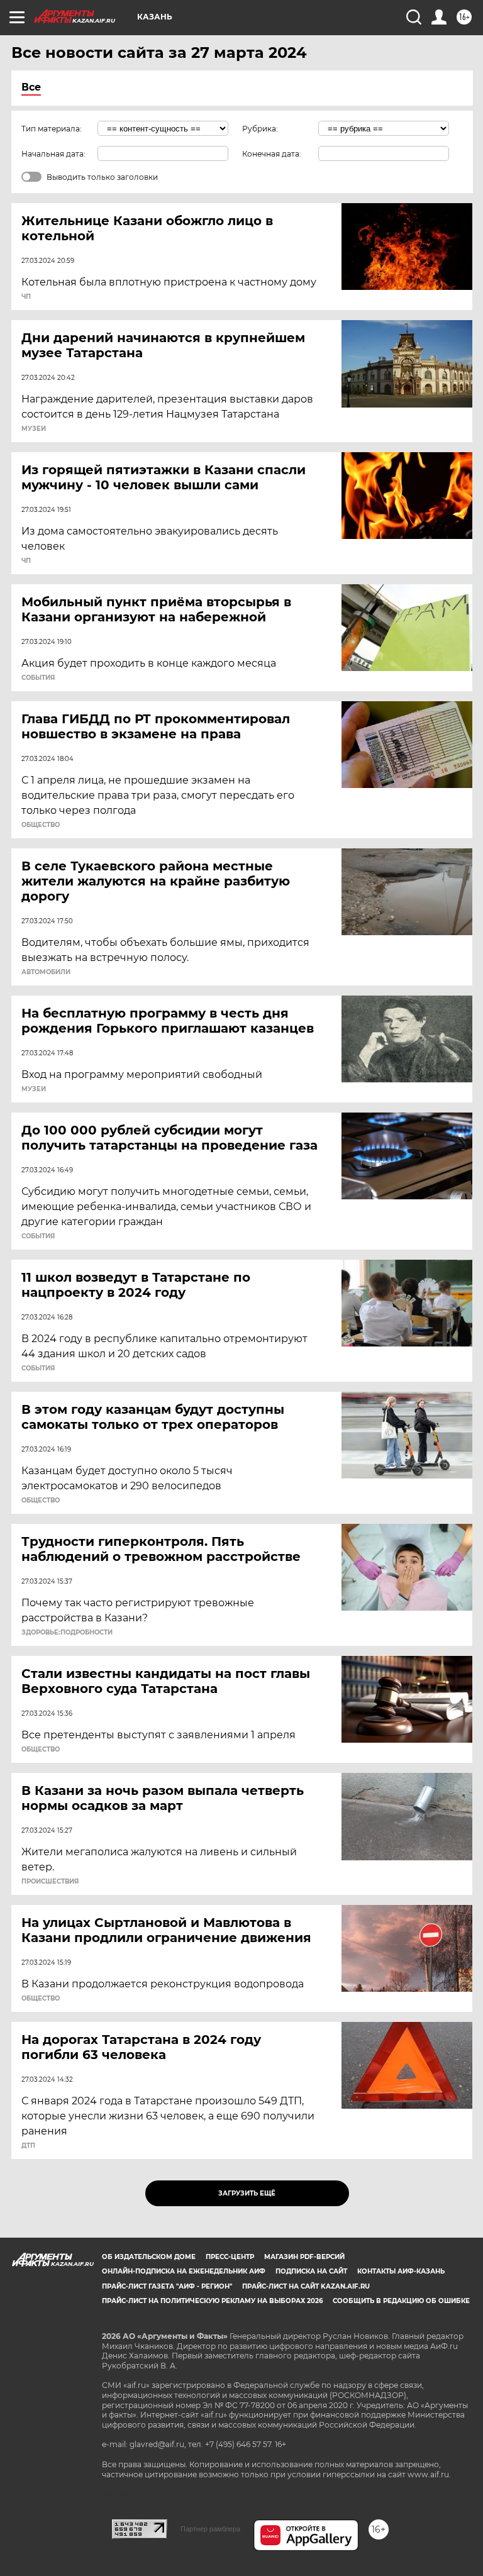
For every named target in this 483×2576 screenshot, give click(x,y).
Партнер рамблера (210, 2529)
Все (31, 87)
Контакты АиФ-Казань (401, 2271)
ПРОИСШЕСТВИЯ (50, 1882)
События (38, 678)
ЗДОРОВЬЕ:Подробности (67, 1633)
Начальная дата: (53, 154)
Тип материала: (52, 129)
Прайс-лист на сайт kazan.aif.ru (306, 2286)
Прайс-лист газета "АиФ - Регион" (167, 2286)
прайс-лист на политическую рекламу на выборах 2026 (212, 2301)
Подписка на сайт (311, 2271)
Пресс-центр (230, 2257)
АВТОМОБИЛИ (46, 972)
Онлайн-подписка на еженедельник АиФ (184, 2271)
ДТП (28, 2146)
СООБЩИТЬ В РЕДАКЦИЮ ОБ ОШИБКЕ (401, 2301)
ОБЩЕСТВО (41, 825)
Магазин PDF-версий (304, 2257)
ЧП (26, 297)
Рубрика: (260, 129)
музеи (34, 429)
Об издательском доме (149, 2257)
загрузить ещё (247, 2193)
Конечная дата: (272, 154)
